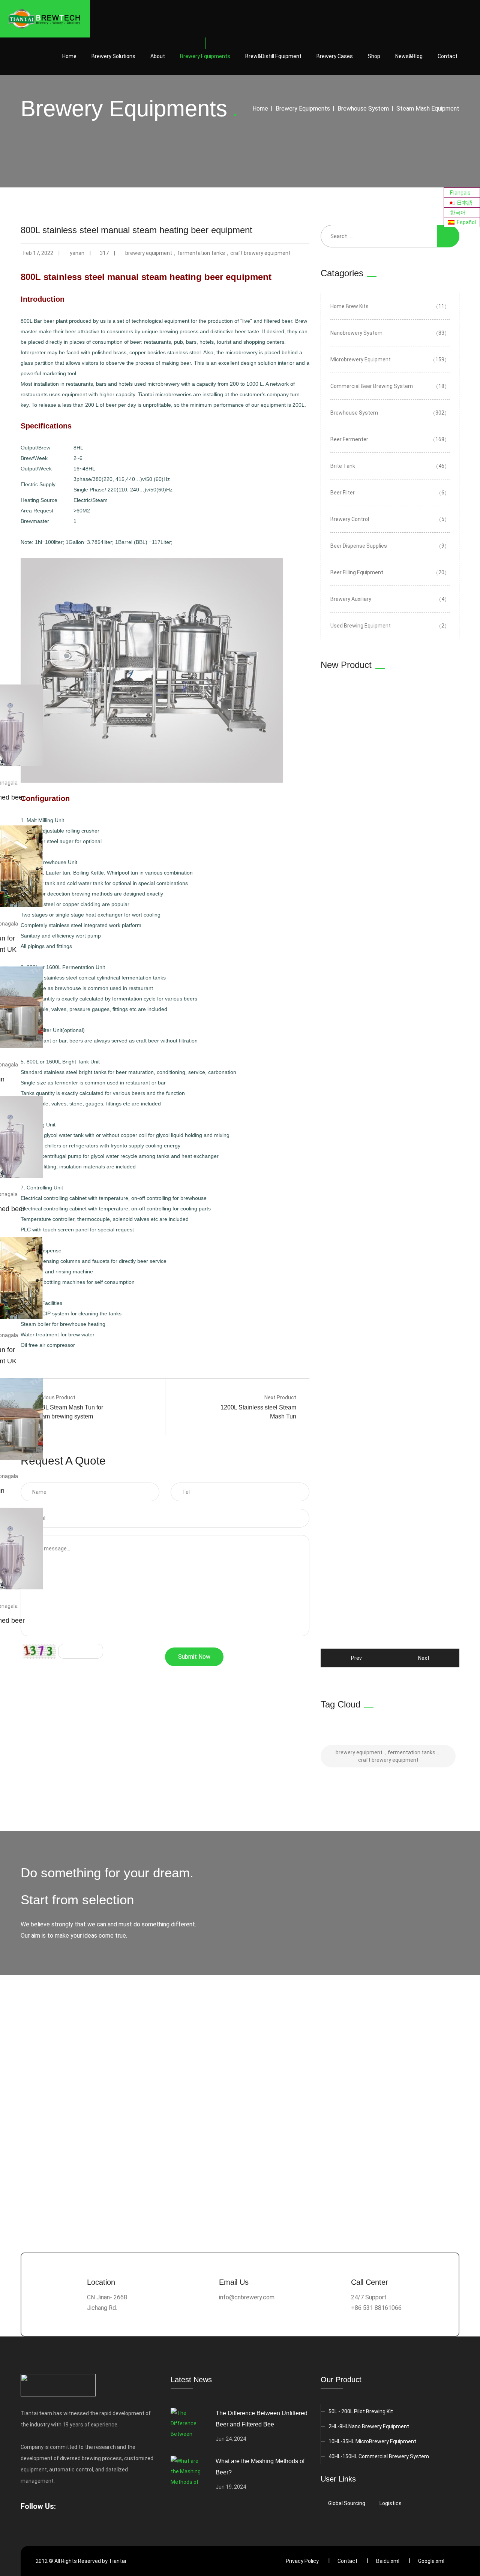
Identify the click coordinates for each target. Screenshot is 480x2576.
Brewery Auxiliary (390, 599)
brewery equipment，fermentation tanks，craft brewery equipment (208, 253)
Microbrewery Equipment (390, 359)
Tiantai (117, 2561)
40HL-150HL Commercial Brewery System (379, 2456)
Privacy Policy (302, 2561)
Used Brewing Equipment (390, 626)
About (158, 56)
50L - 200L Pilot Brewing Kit (361, 2411)
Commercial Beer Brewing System (390, 386)
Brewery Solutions (113, 56)
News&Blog (409, 56)
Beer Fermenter (390, 439)
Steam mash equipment (428, 109)
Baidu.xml (388, 2561)
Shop (374, 56)
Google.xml (431, 2561)
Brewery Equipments (205, 56)
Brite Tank (390, 466)
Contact (448, 56)
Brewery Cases (335, 56)
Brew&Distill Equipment (273, 56)
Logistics (391, 2503)
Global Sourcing (347, 2503)
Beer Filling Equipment (390, 572)
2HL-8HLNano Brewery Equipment (369, 2426)
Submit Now (194, 1657)
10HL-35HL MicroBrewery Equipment (372, 2441)
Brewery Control (390, 519)
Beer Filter (390, 493)
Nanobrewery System (390, 333)
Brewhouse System (363, 109)
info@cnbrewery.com (247, 2297)
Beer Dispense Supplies (390, 546)
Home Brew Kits (390, 306)
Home (69, 56)
